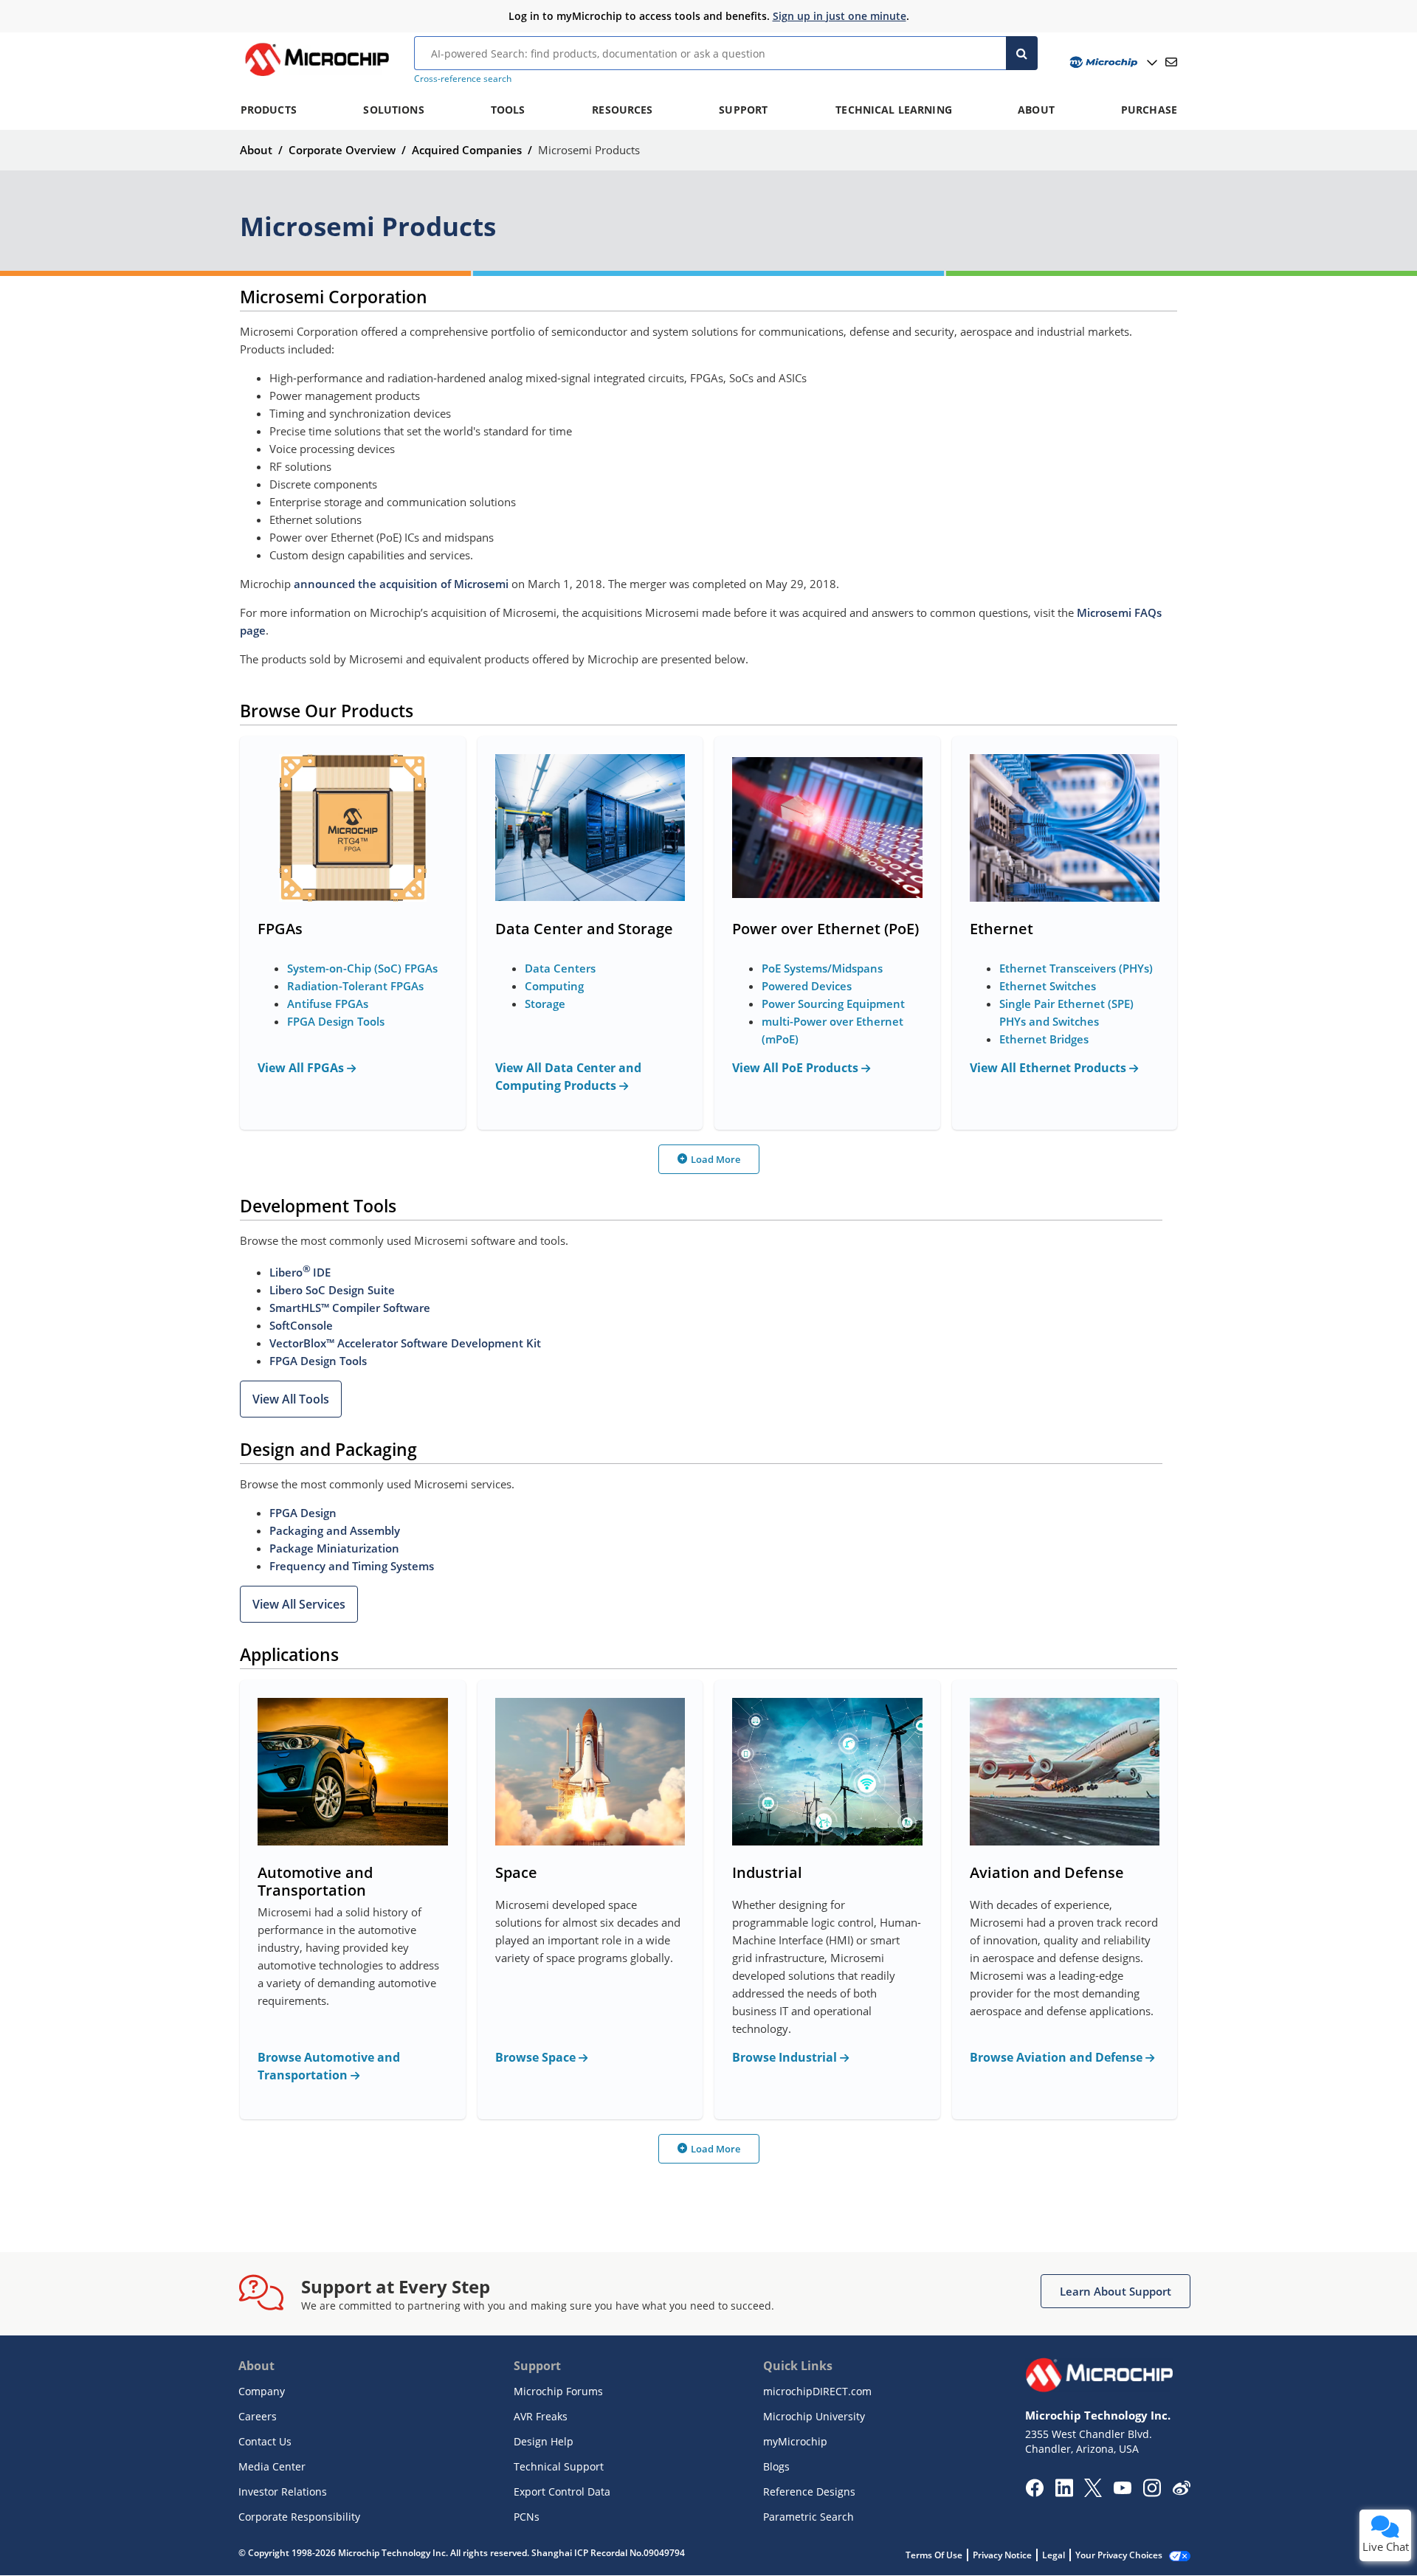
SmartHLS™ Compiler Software (350, 1308)
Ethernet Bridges (1044, 1039)
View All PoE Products (797, 1068)
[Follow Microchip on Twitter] (1093, 2493)
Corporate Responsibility (299, 2517)
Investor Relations (283, 2492)
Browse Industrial (786, 2057)
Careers (258, 2416)
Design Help (544, 2441)
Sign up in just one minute (839, 16)
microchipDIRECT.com (817, 2391)
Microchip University (814, 2416)
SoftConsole (301, 1325)
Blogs (776, 2466)
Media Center (272, 2466)
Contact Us (265, 2441)
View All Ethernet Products (1049, 1068)
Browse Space (537, 2057)
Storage (545, 1004)
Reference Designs (809, 2492)
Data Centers (560, 968)
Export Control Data (562, 2492)
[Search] (1022, 53)
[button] (291, 1399)
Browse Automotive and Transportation (329, 2066)
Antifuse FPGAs (328, 1004)
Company (262, 2391)
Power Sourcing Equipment (833, 1004)
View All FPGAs (302, 1068)
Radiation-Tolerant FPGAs (355, 986)
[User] (1112, 62)
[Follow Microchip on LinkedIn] (1064, 2493)
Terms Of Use (934, 2555)
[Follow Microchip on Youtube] (1122, 2490)
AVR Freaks (541, 2416)
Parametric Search (809, 2517)
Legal (1054, 2555)
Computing (554, 986)
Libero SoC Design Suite (332, 1290)
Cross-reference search (463, 79)
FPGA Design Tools (336, 1021)
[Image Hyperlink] (317, 76)
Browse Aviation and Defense (1058, 2057)
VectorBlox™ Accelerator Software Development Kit (405, 1343)
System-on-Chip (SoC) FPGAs (362, 968)
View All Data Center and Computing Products (568, 1077)
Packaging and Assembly (335, 1530)
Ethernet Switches (1048, 986)
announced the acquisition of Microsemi (401, 584)
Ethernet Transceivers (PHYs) (1076, 968)
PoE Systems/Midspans (822, 968)
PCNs (527, 2517)
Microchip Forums (558, 2391)
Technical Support (559, 2466)
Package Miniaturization (334, 1548)
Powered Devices (807, 986)
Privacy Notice (1002, 2555)
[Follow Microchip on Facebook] (1034, 2493)
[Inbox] (1171, 62)
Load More (716, 1159)
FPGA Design (303, 1513)
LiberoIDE (300, 1272)
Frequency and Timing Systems (352, 1566)
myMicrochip (795, 2441)
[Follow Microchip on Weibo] (1181, 2491)
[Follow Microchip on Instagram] (1152, 2493)
